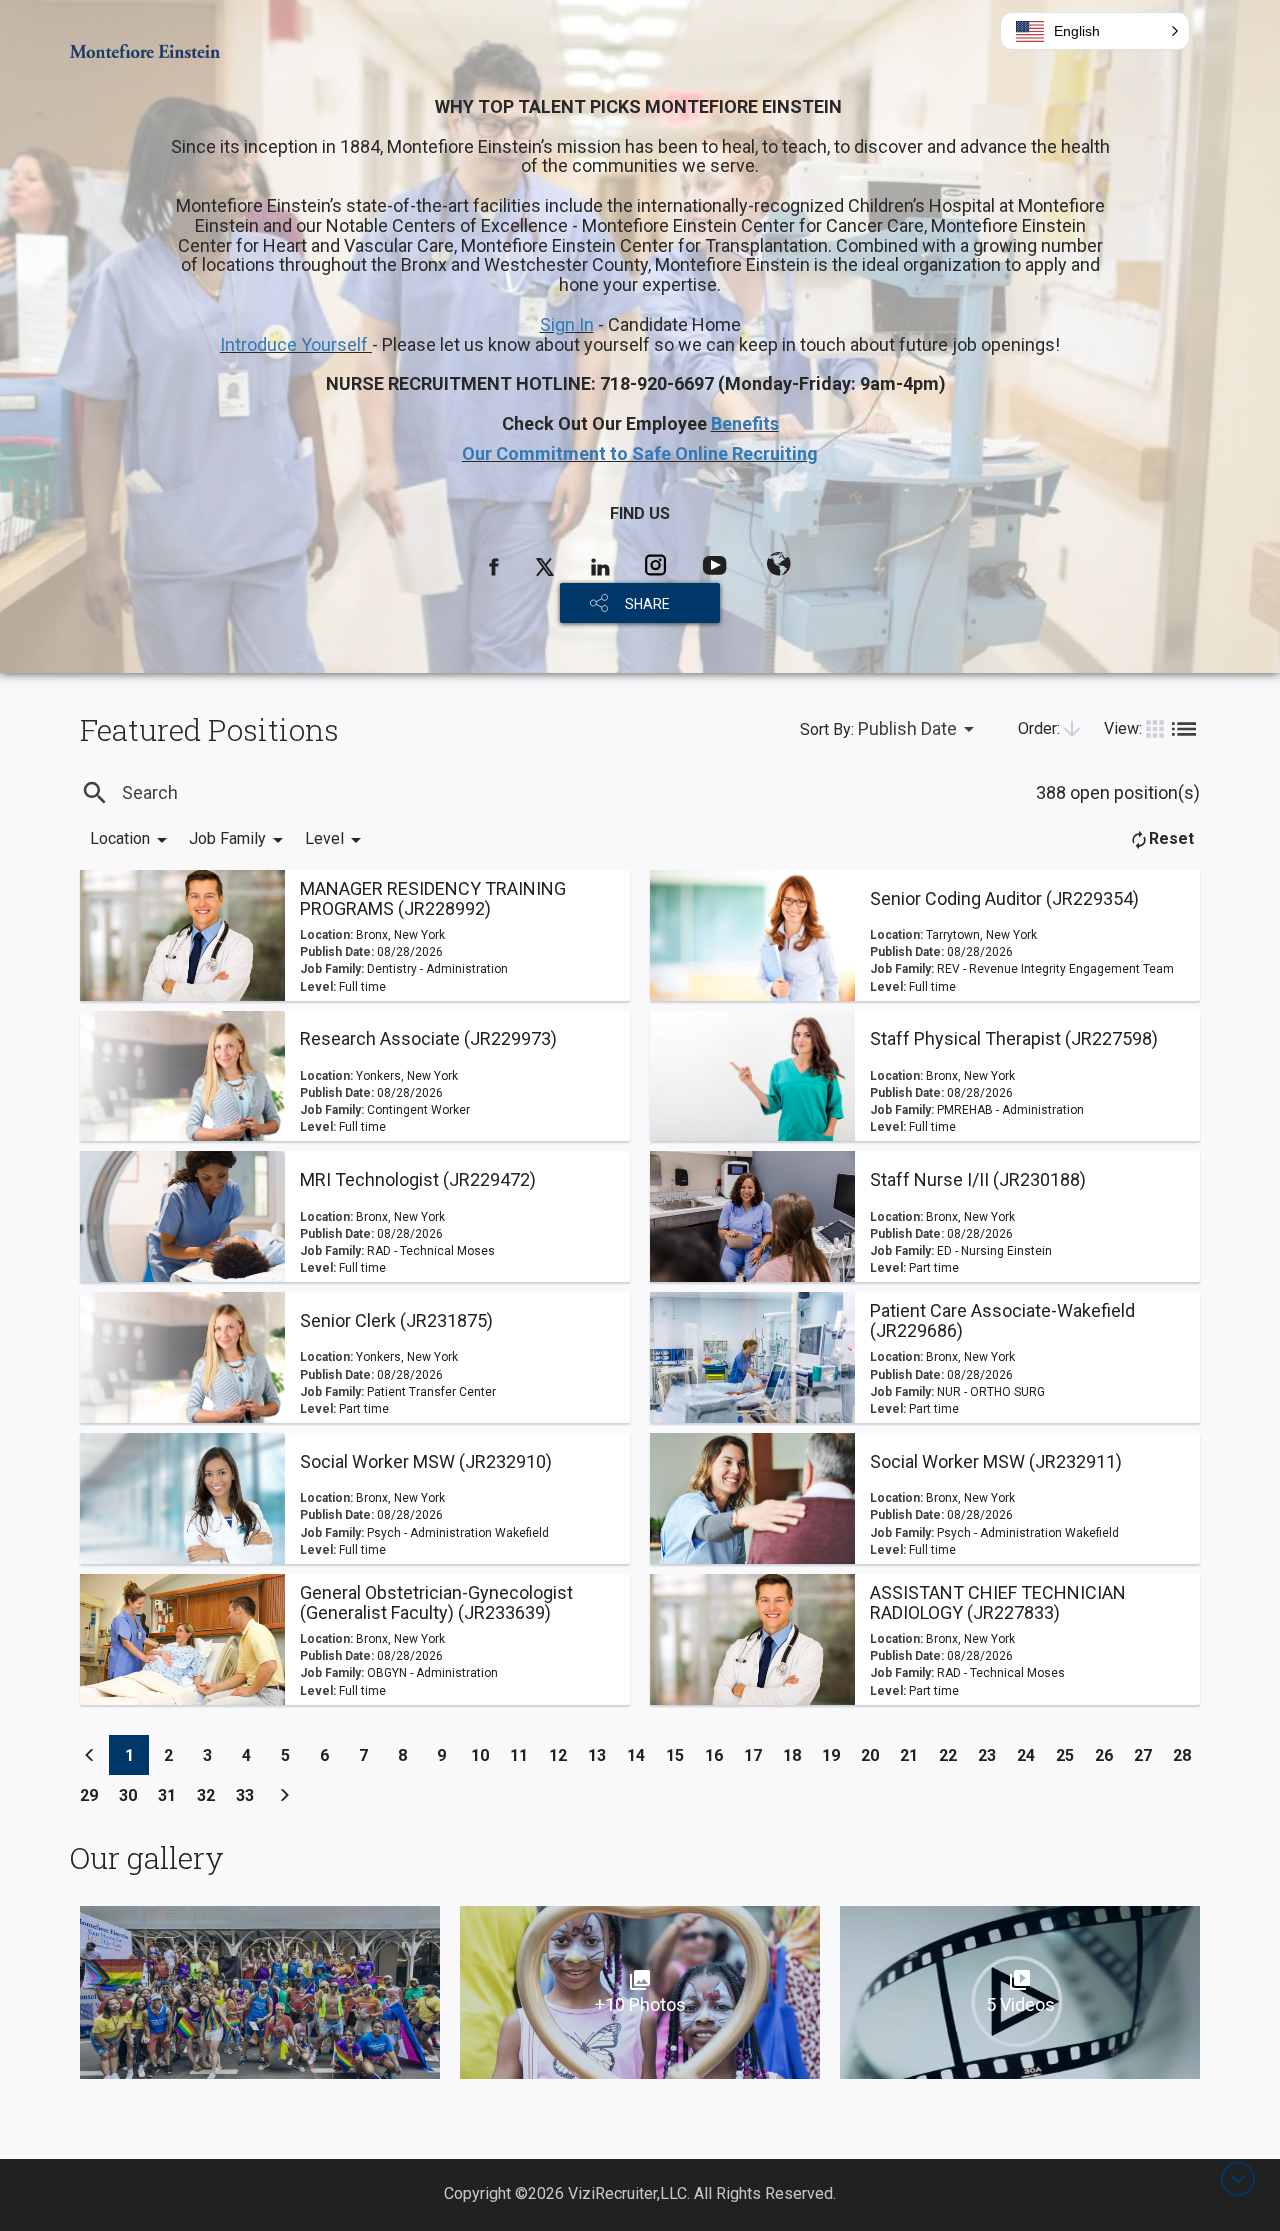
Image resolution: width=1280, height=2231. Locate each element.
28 (1187, 1755)
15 (680, 1755)
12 (563, 1755)
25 (1070, 1755)
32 (211, 1795)
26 (1109, 1755)
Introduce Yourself (296, 344)
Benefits (745, 423)
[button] (1095, 31)
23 (992, 1755)
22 (953, 1755)
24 (1031, 1755)
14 (641, 1755)
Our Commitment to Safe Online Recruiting (640, 453)
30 (133, 1795)
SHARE (647, 604)
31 (172, 1795)
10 (485, 1755)
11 (524, 1755)
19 (836, 1755)
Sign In (567, 324)
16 (719, 1755)
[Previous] (90, 1755)
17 (758, 1755)
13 (602, 1755)
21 (914, 1755)
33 (250, 1795)
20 (875, 1755)
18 (797, 1755)
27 (1148, 1755)
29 (94, 1795)
